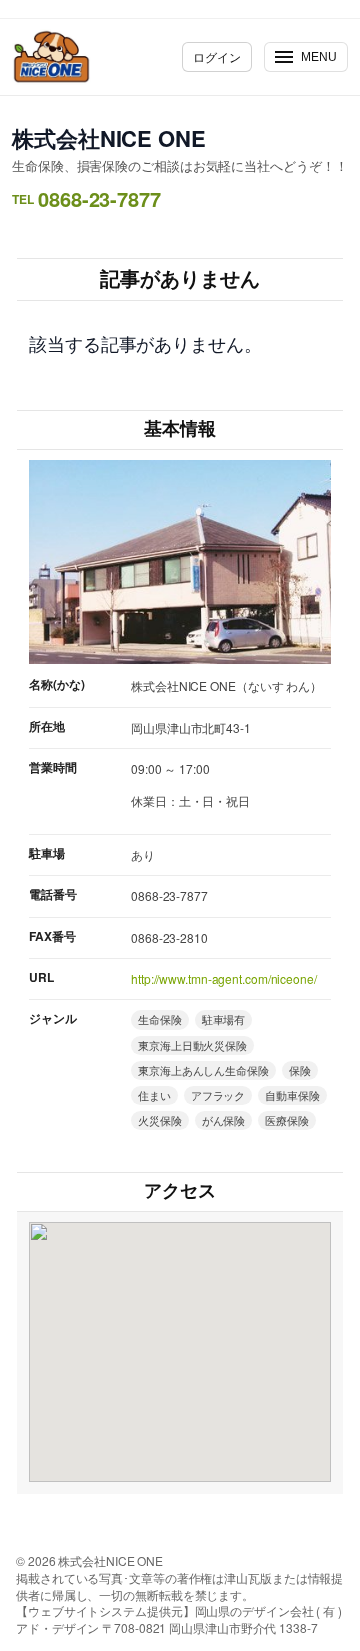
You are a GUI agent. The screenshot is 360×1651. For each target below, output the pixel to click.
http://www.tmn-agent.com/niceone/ (224, 978)
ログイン (217, 56)
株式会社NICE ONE (109, 138)
